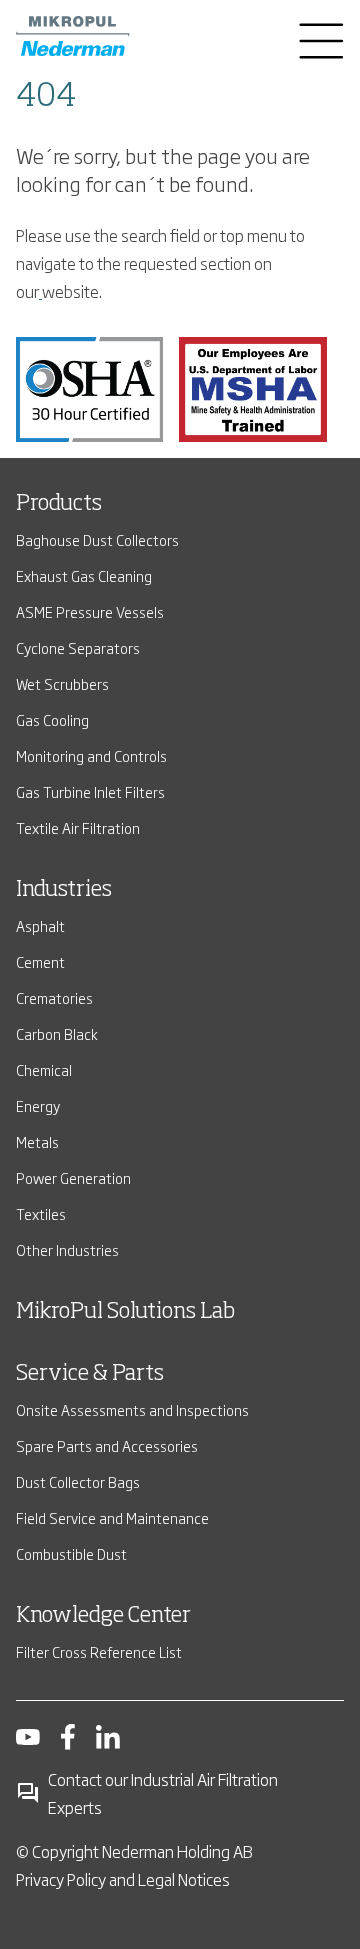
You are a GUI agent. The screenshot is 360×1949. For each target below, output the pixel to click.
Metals (37, 1141)
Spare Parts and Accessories (107, 1445)
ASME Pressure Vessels (90, 611)
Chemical (44, 1069)
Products (59, 504)
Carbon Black (57, 1033)
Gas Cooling (52, 719)
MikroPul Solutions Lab (125, 1312)
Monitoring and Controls (91, 755)
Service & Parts (90, 1374)
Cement (40, 961)
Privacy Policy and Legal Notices (123, 1879)
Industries (64, 890)
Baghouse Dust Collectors (97, 539)
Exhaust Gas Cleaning (84, 575)
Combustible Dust (71, 1553)
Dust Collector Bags (78, 1481)
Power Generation (73, 1177)
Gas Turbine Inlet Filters (90, 791)
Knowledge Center (103, 1616)
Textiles (41, 1213)
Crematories (54, 997)
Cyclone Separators (78, 647)
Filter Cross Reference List (99, 1651)
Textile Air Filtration (78, 827)
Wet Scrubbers (62, 683)
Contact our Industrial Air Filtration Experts (163, 1793)
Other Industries (67, 1249)
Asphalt (40, 925)
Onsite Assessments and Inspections (132, 1409)
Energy (38, 1105)
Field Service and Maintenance (112, 1517)
